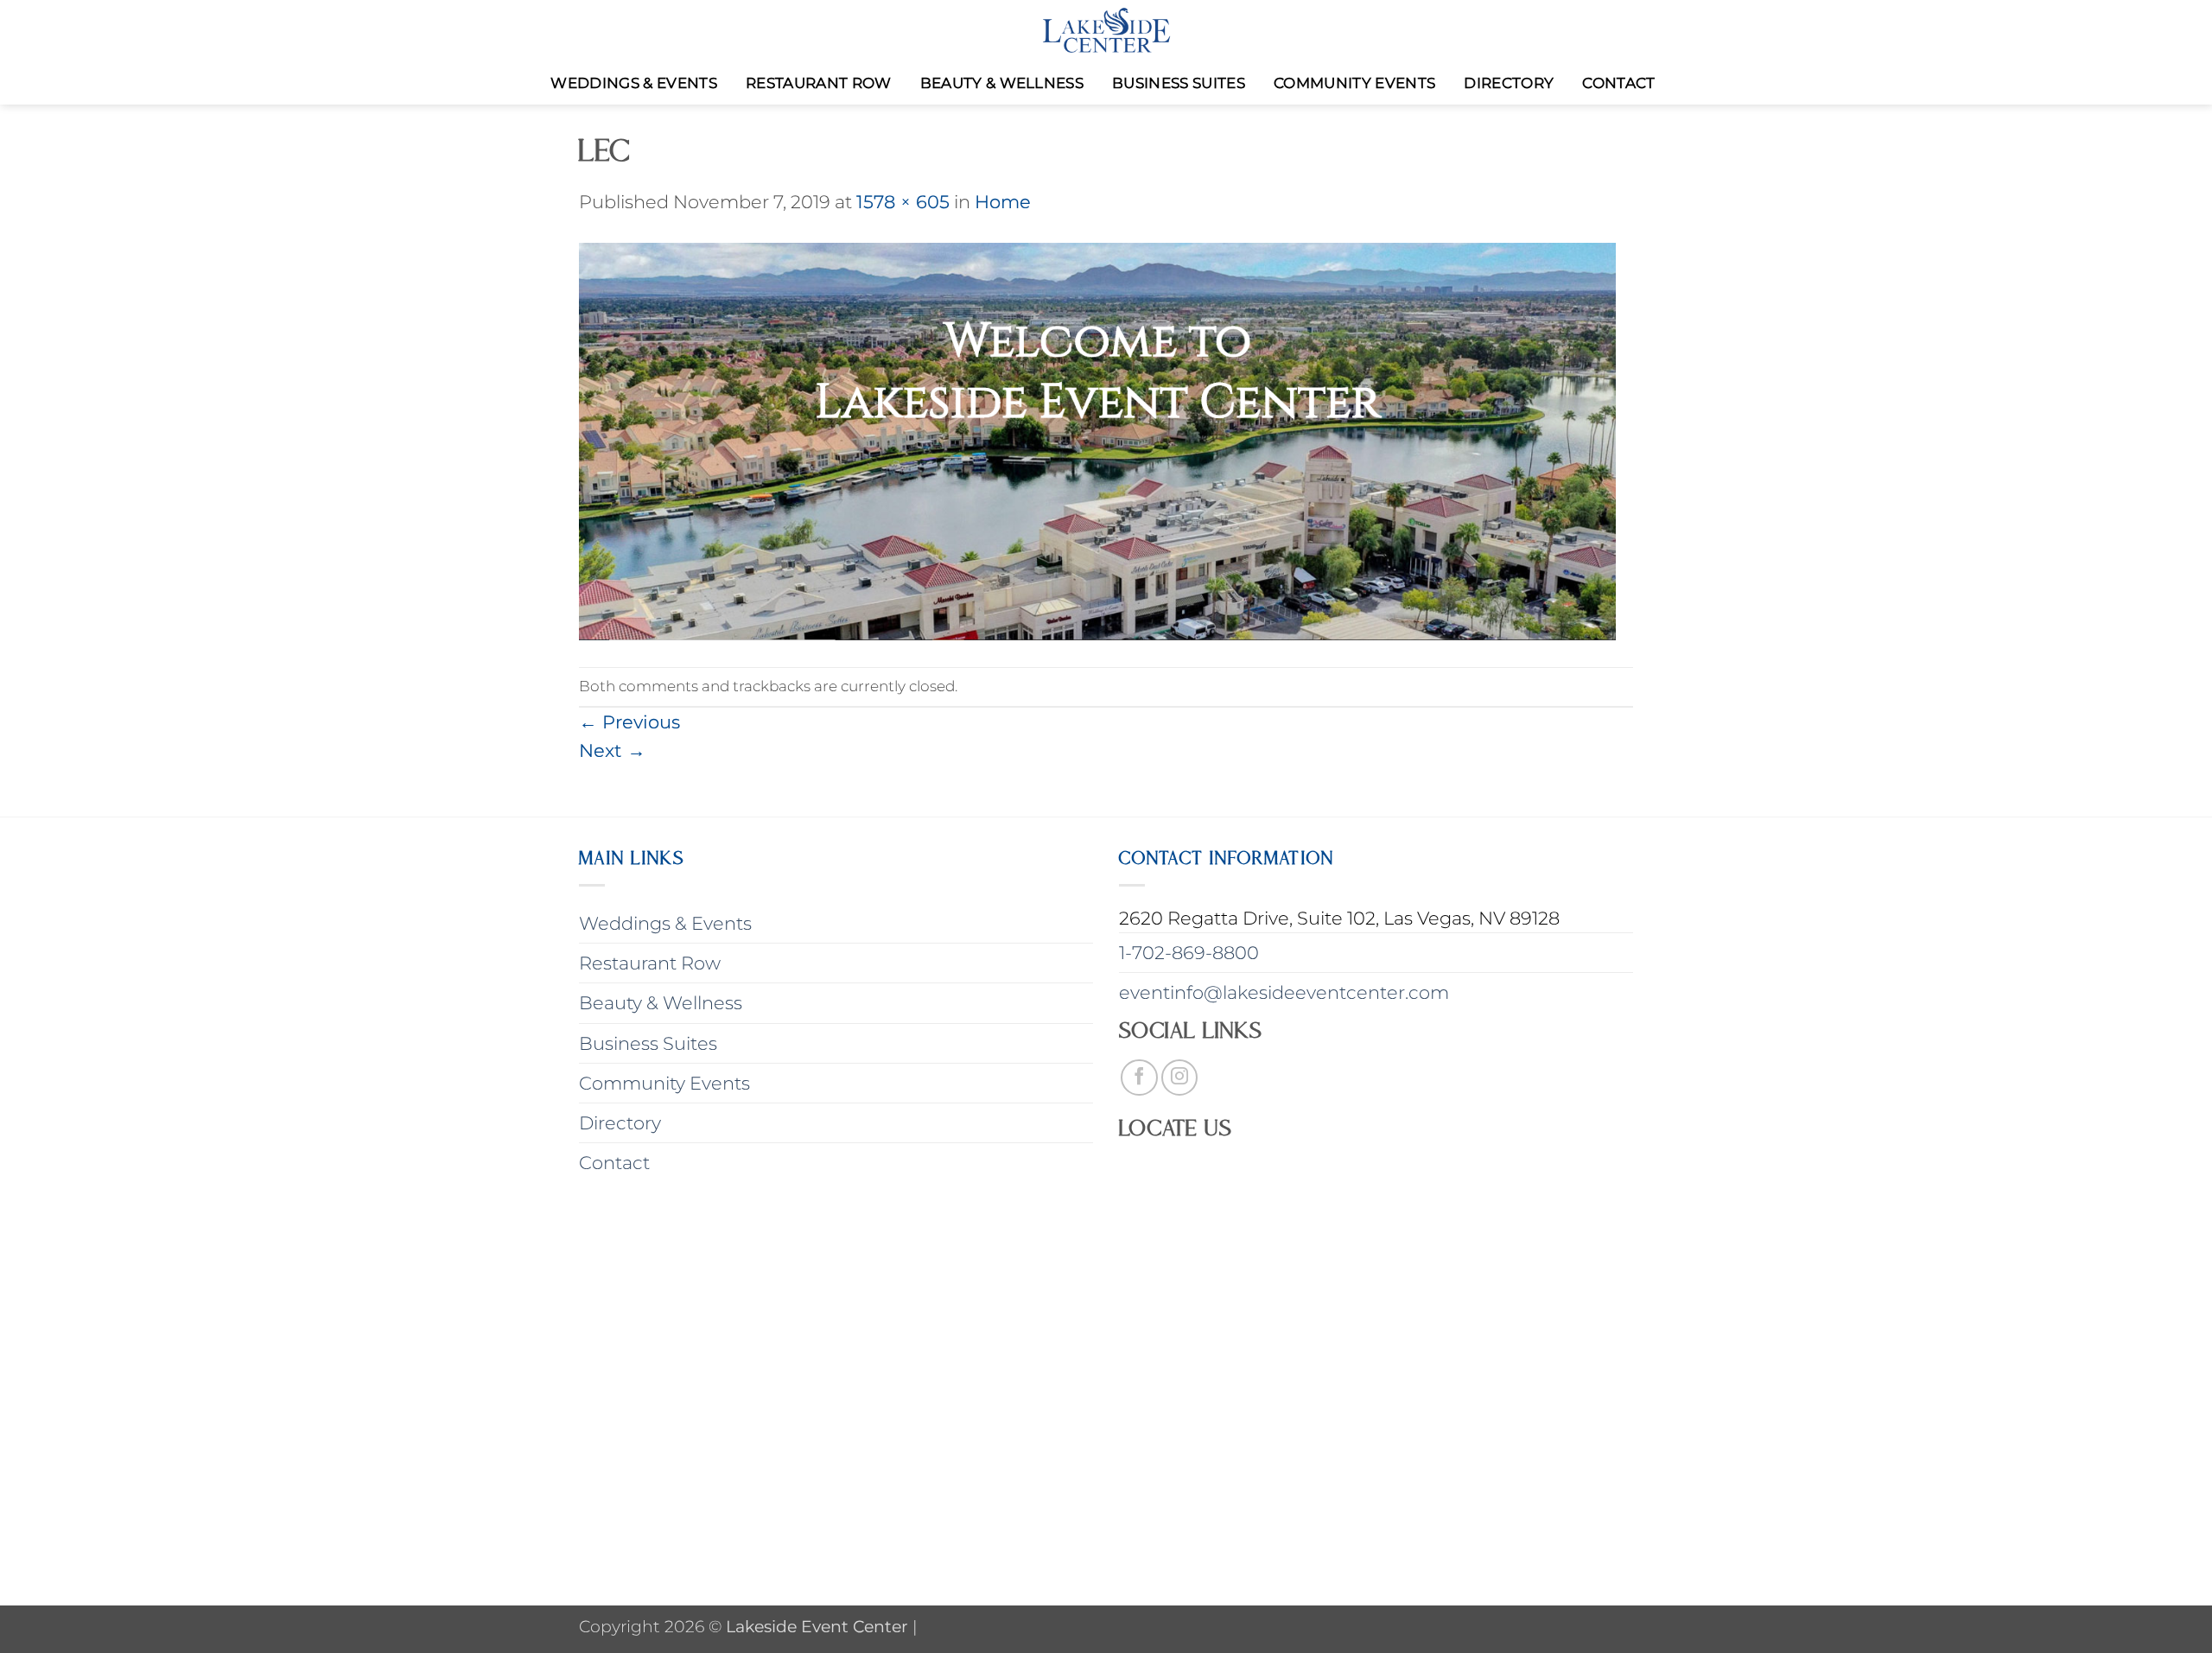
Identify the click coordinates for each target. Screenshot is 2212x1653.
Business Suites (1179, 83)
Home (1003, 202)
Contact (1618, 83)
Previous (629, 722)
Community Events (1354, 83)
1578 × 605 (903, 202)
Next (612, 750)
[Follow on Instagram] (1180, 1078)
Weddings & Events (634, 83)
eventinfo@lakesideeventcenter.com (1284, 992)
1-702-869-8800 (1189, 953)
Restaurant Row (819, 83)
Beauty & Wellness (1002, 83)
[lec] (1097, 439)
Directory (1509, 83)
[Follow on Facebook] (1139, 1078)
